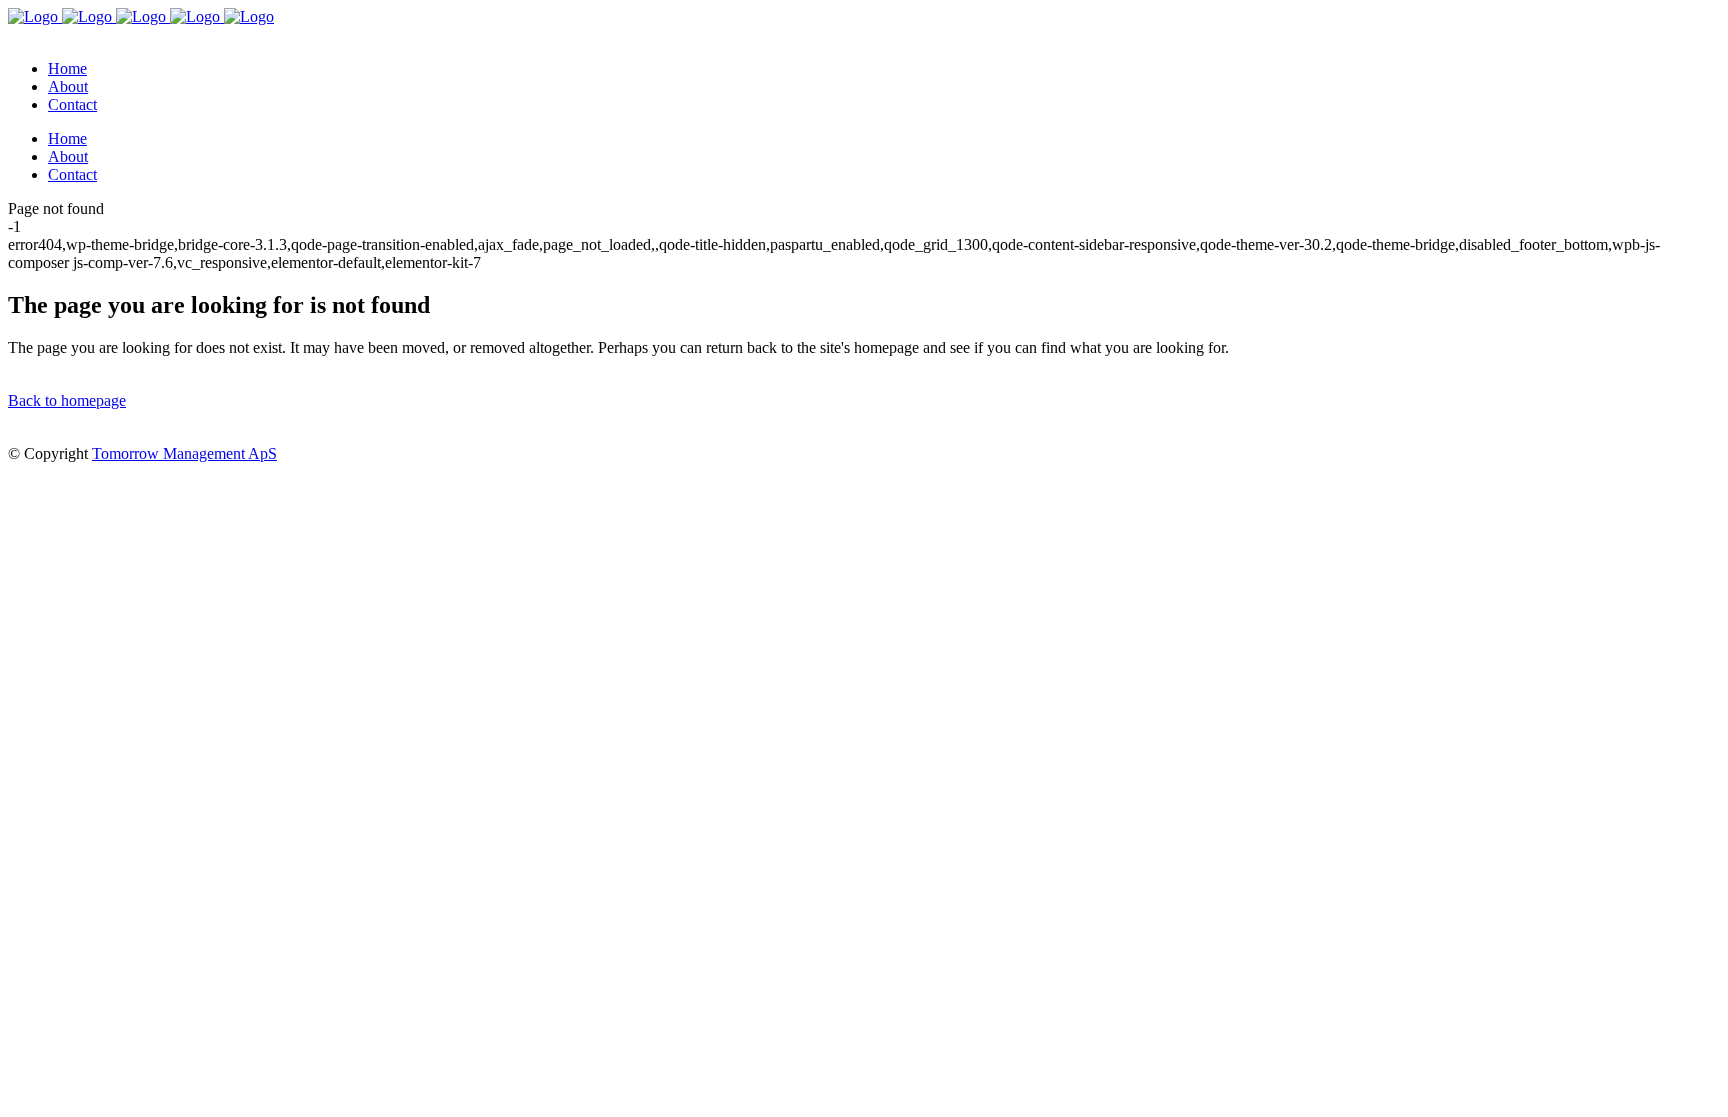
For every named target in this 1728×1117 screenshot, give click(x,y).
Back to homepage (67, 400)
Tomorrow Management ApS (184, 453)
